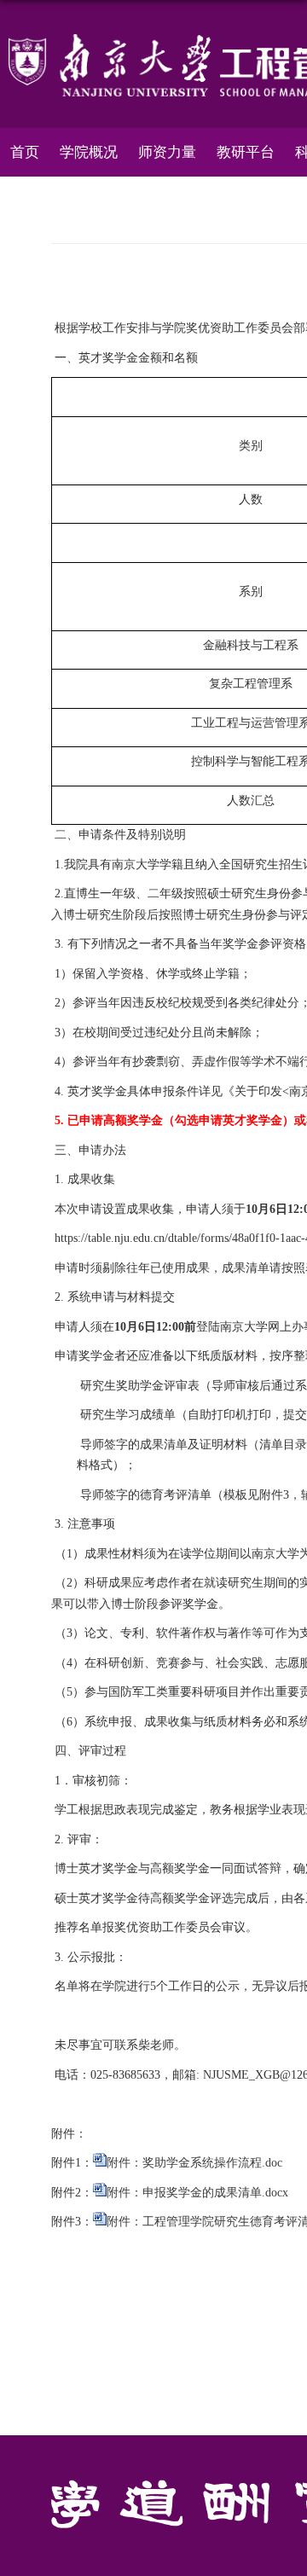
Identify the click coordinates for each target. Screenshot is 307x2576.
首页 (25, 152)
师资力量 (167, 152)
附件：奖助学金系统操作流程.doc (194, 2163)
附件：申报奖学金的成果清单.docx (197, 2193)
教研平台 (246, 152)
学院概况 (89, 152)
